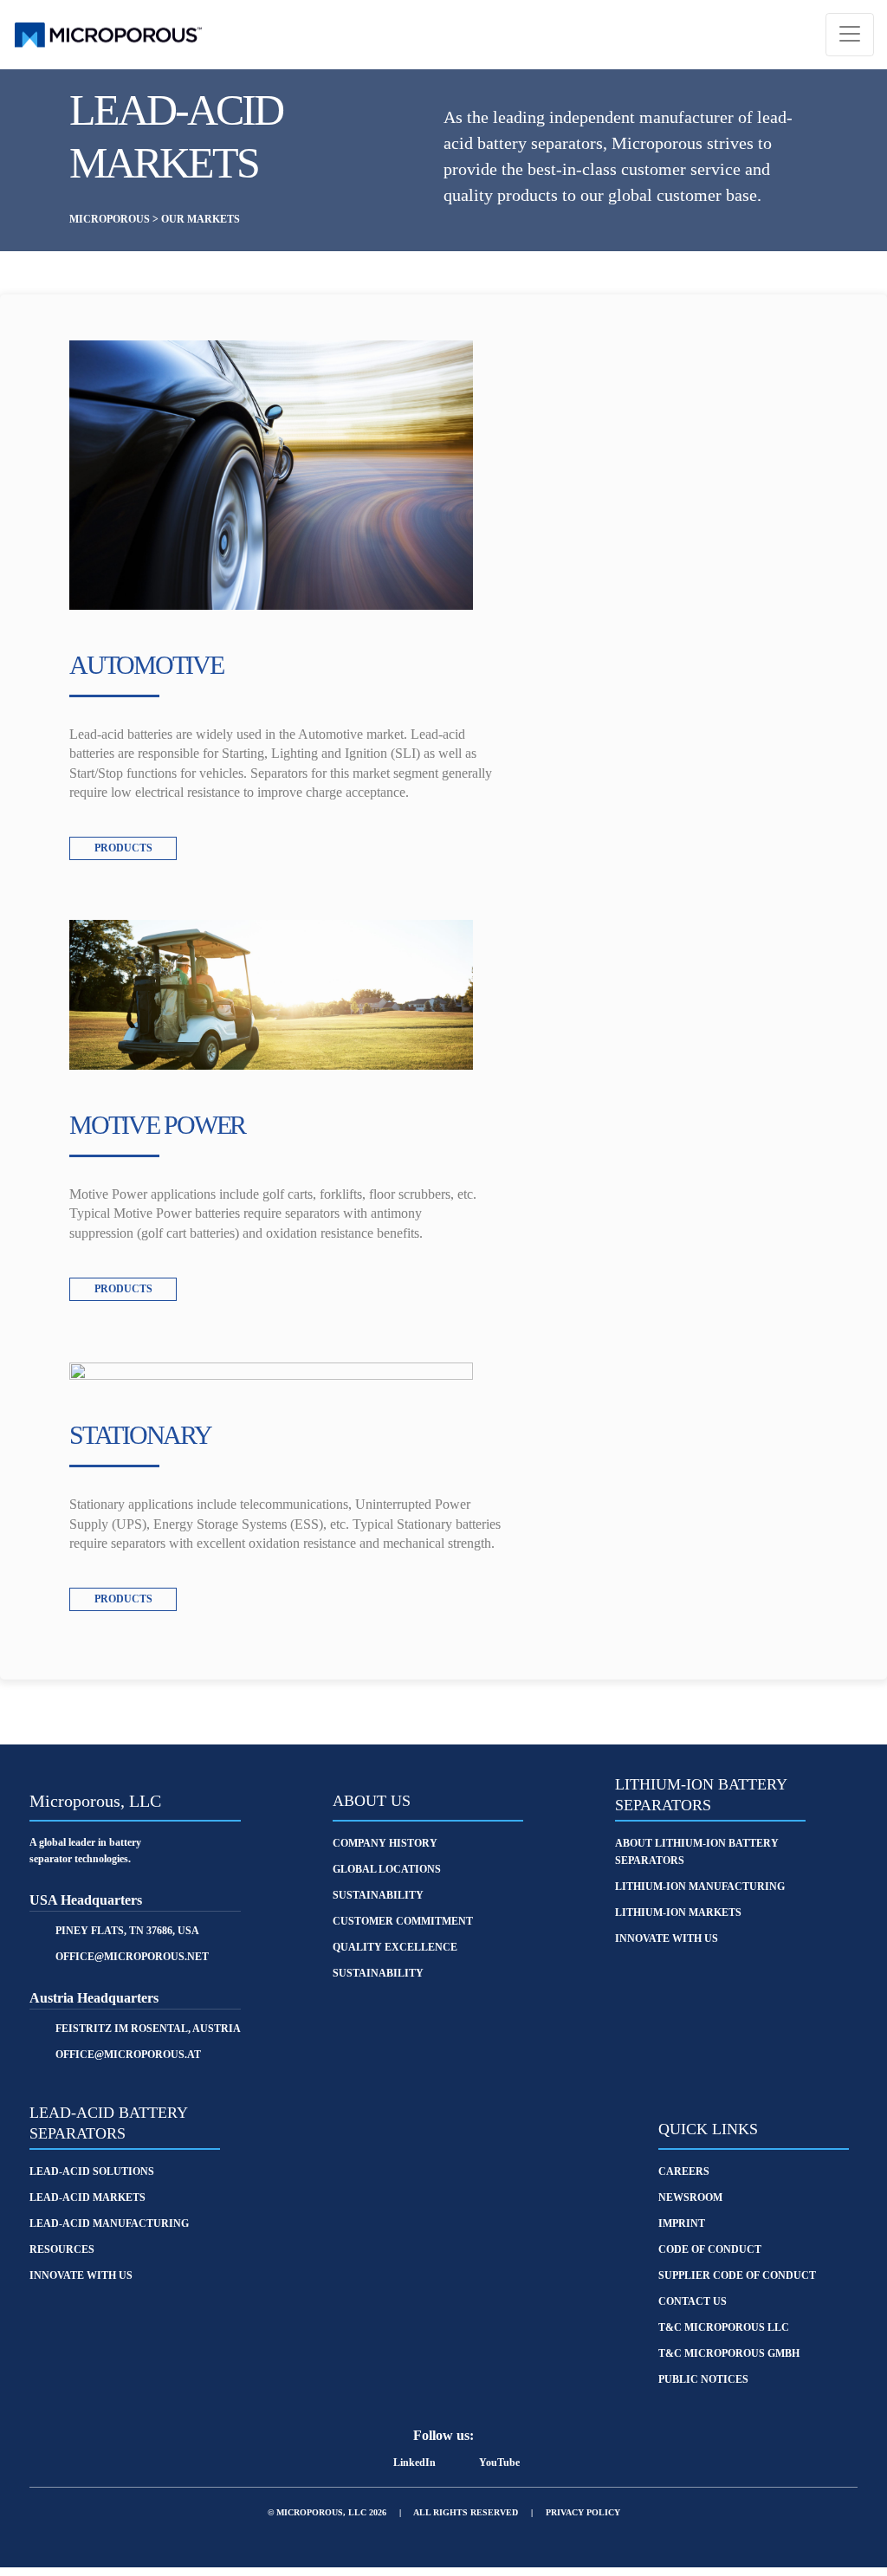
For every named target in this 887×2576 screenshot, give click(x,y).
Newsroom (690, 2197)
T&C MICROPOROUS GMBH (729, 2353)
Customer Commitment (403, 1921)
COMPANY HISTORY (385, 1843)
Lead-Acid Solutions (92, 2171)
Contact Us (693, 2301)
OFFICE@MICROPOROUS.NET (132, 1957)
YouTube (499, 2463)
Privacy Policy (583, 2512)
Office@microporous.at (128, 2055)
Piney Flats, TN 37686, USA (127, 1931)
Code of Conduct (710, 2249)
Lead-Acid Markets (87, 2197)
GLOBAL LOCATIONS (387, 1869)
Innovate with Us (667, 1938)
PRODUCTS (123, 848)
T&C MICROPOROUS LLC (724, 2327)
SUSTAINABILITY (378, 1895)
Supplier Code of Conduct (737, 2275)
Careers (684, 2171)
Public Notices (703, 2379)
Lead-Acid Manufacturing (109, 2223)
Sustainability (378, 1973)
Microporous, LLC (95, 1801)
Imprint (682, 2223)
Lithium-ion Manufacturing (700, 1887)
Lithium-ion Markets (678, 1913)
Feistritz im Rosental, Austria (148, 2029)
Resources (62, 2249)
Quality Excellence (395, 1947)
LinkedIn (414, 2463)
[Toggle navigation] (850, 35)
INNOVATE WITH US (81, 2275)
